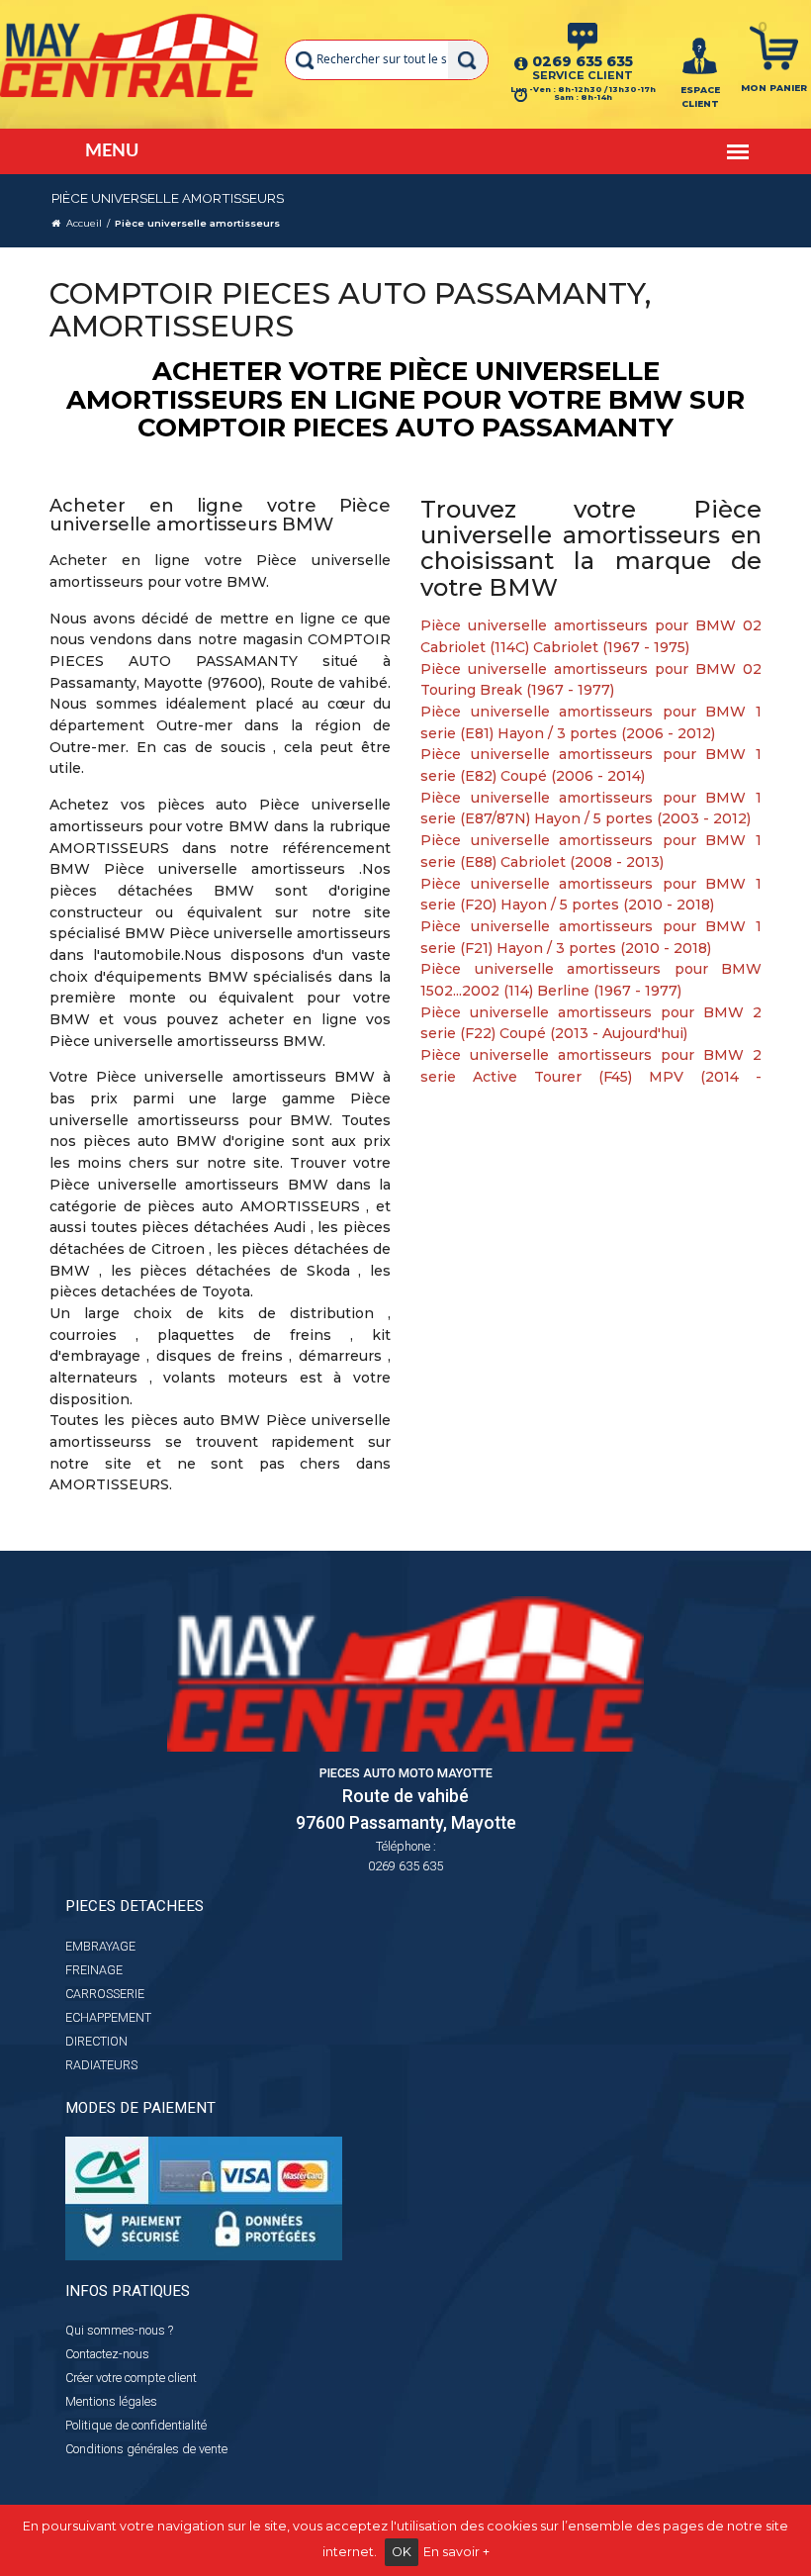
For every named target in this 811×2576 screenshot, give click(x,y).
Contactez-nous (107, 2354)
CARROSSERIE (105, 1994)
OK (402, 2552)
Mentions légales (111, 2401)
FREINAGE (94, 1970)
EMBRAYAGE (100, 1946)
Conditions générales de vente (146, 2449)
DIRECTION (96, 2041)
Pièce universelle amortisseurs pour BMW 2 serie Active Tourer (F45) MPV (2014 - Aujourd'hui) (591, 1076)
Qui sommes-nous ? (119, 2330)
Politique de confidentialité (136, 2425)
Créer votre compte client (131, 2378)
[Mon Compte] (700, 54)
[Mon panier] (774, 47)
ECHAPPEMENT (108, 2017)
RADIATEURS (101, 2065)
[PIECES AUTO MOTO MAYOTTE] (130, 54)
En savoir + (456, 2552)
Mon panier (774, 88)
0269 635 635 (583, 61)
